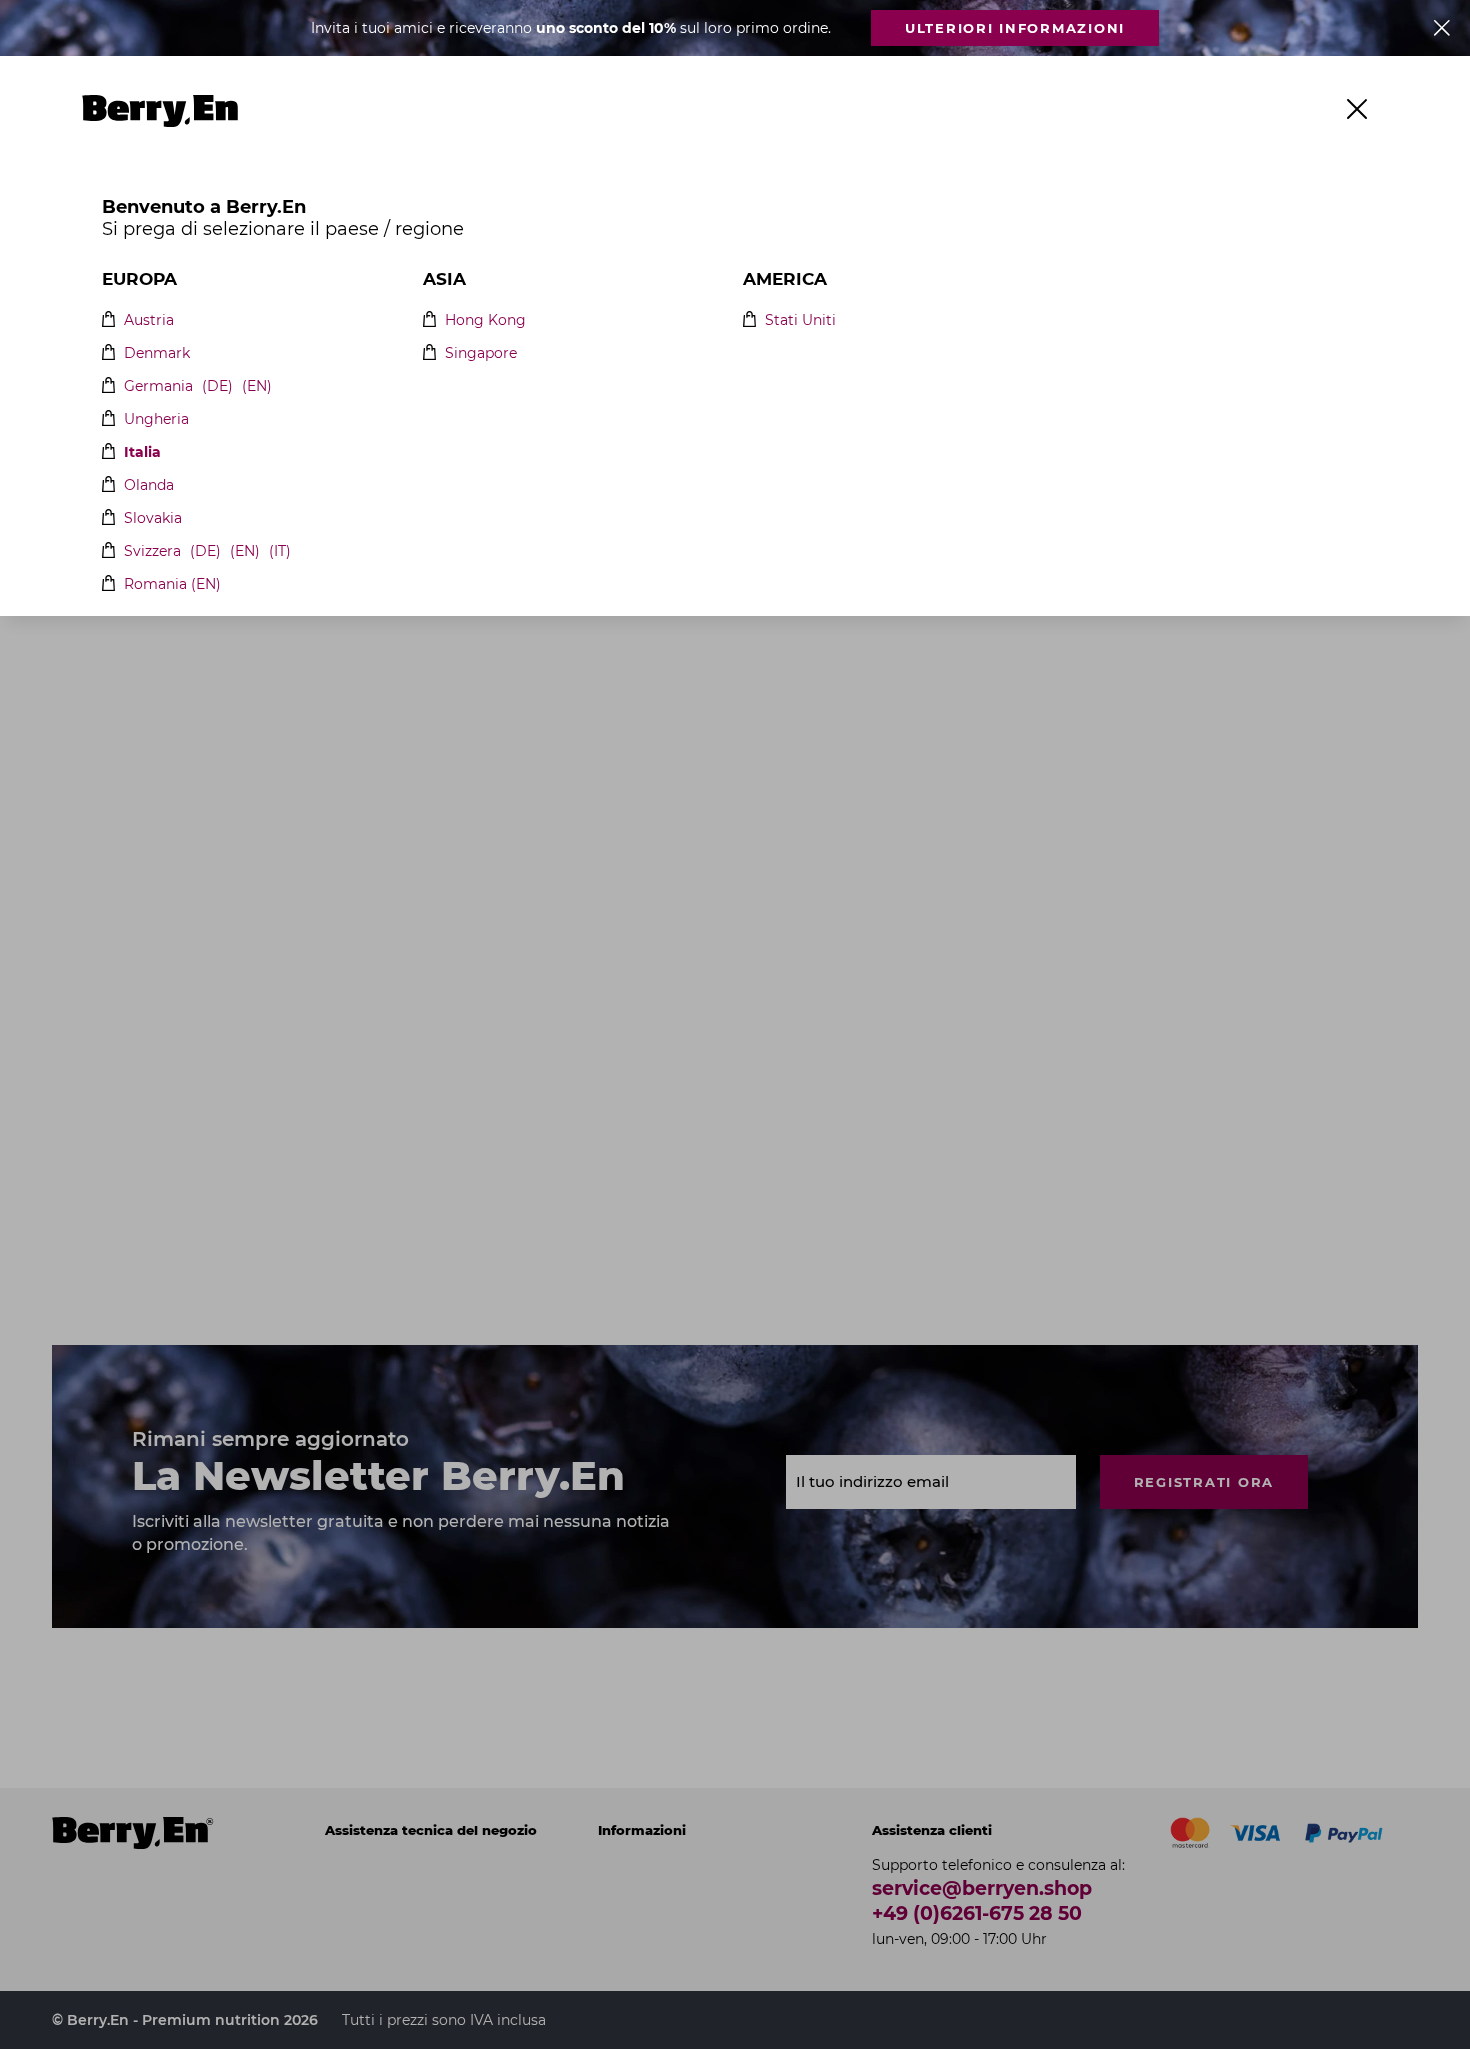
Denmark (157, 353)
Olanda (149, 485)
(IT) (280, 551)
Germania (158, 386)
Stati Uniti (800, 320)
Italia (142, 452)
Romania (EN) (172, 584)
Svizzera (152, 551)
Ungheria (156, 419)
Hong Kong (485, 320)
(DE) (217, 386)
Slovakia (153, 518)
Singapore (481, 353)
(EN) (257, 386)
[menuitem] (354, 111)
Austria (149, 320)
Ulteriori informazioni (1015, 28)
